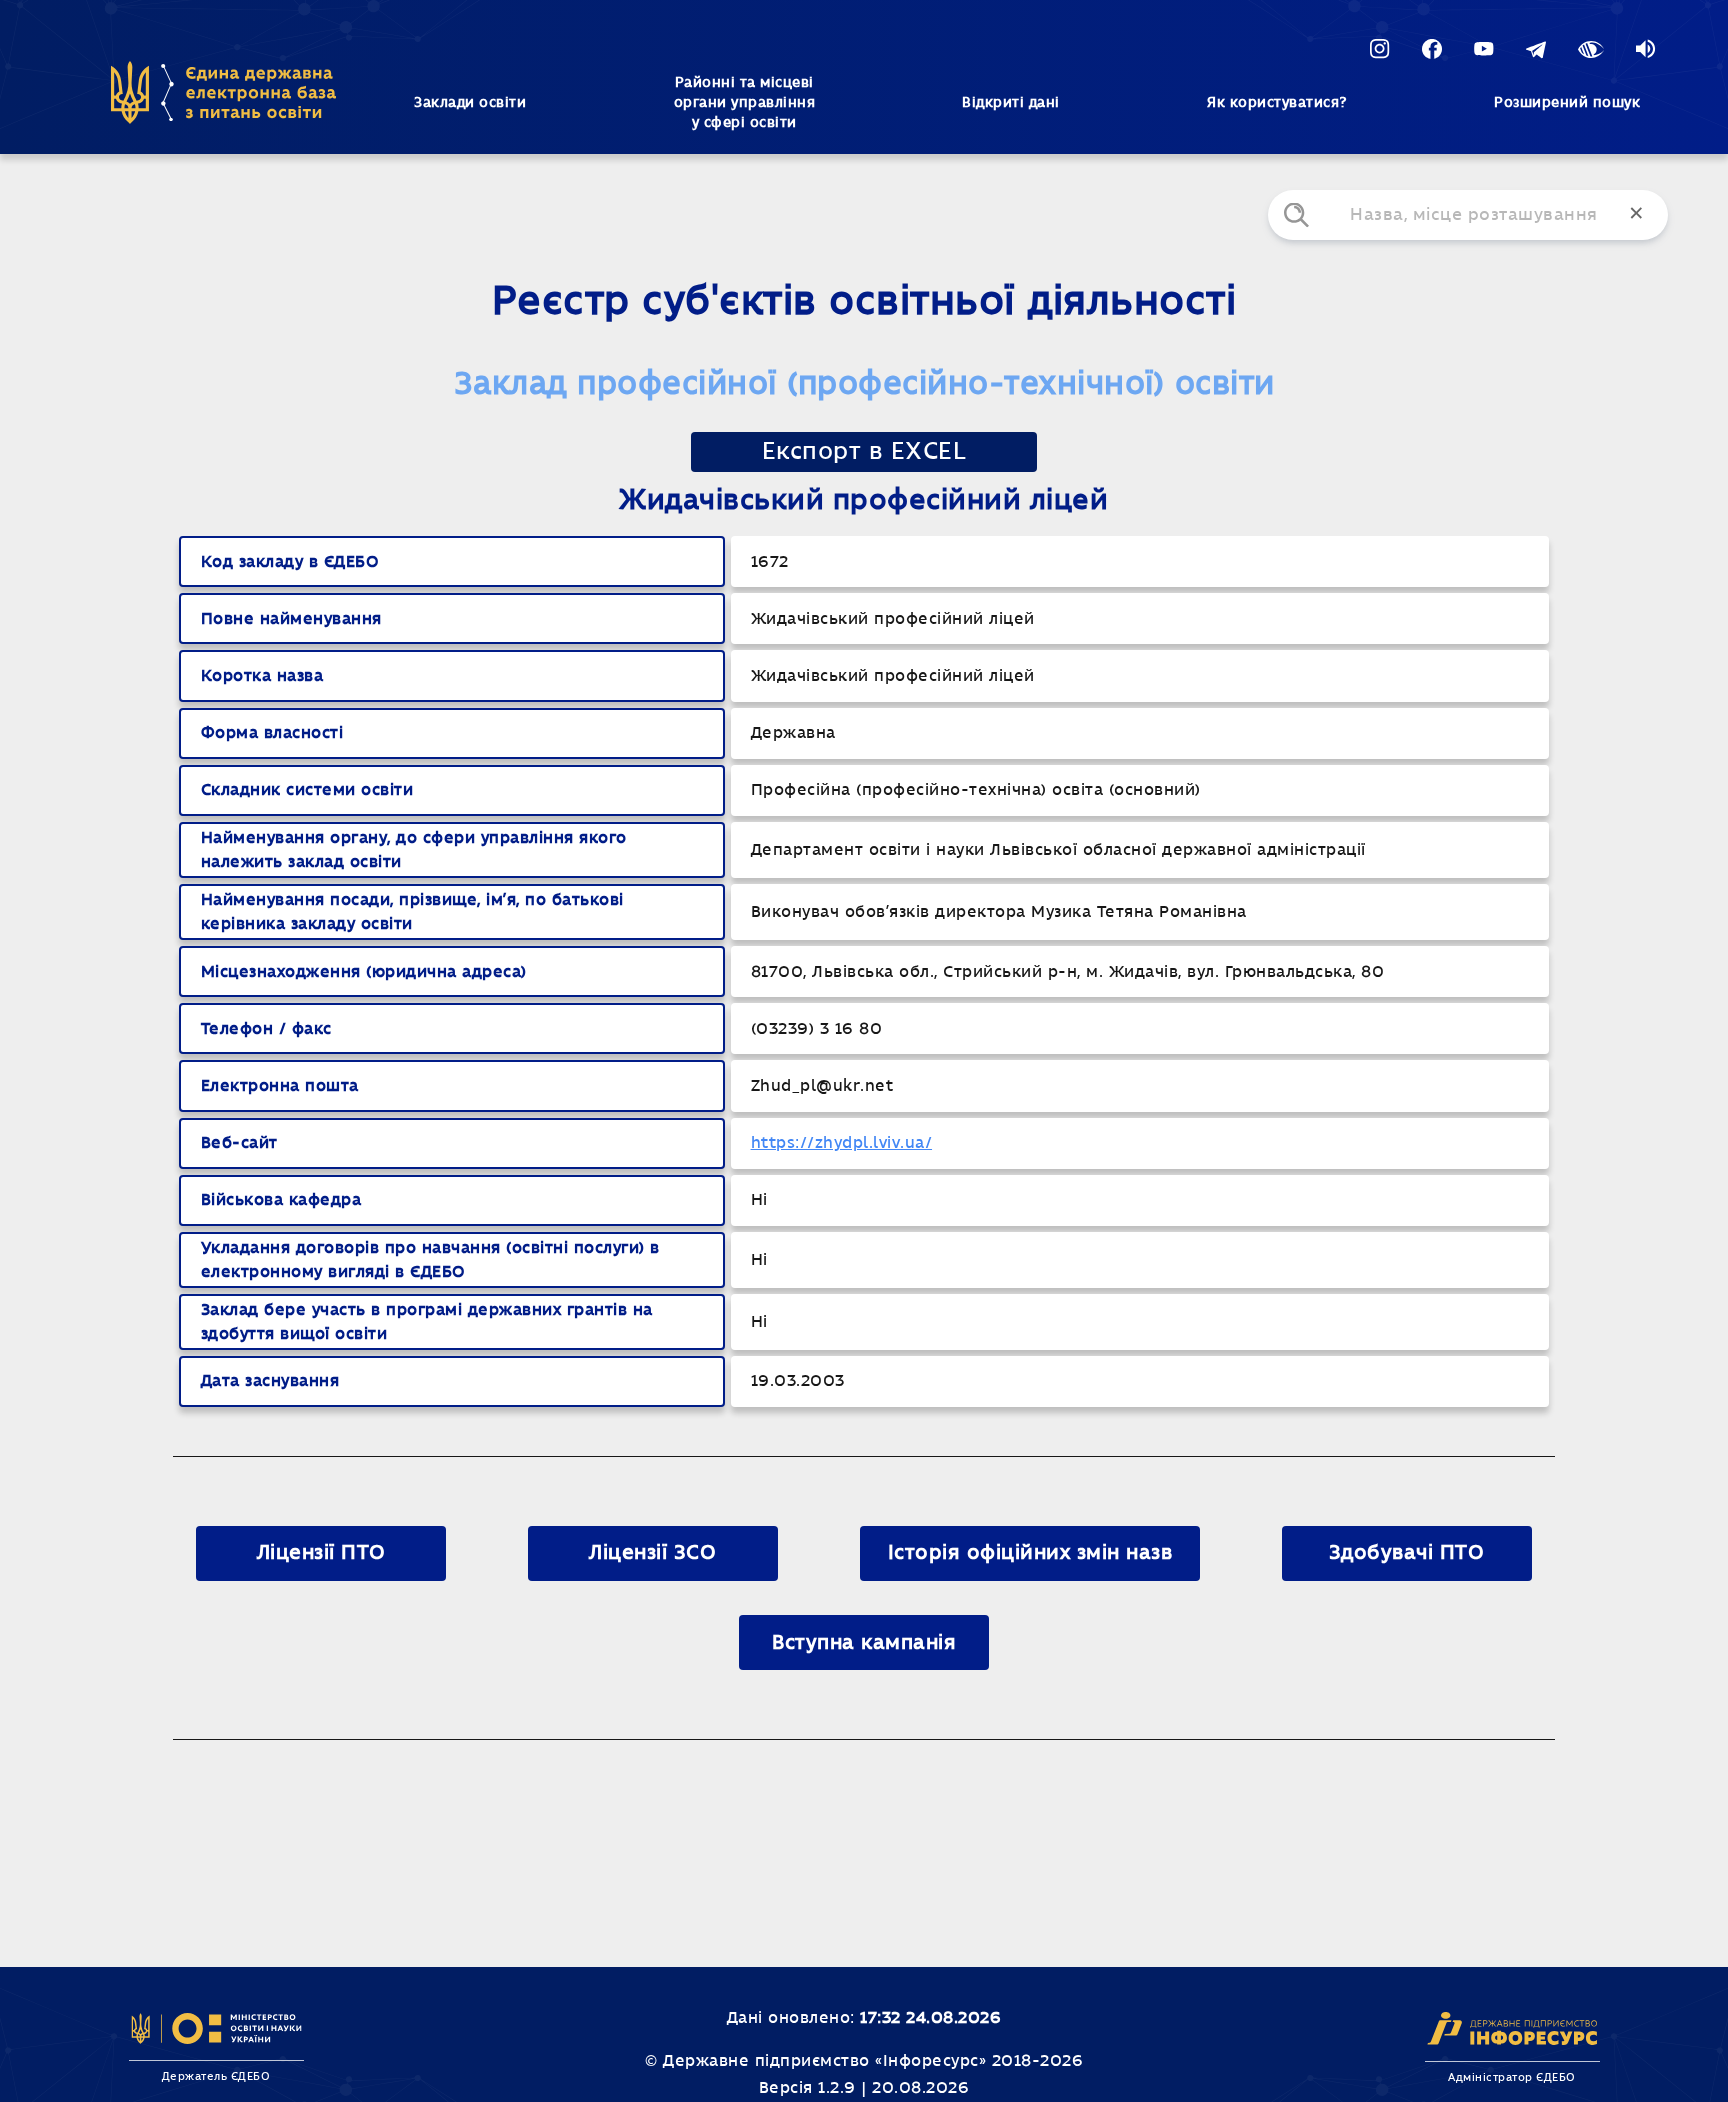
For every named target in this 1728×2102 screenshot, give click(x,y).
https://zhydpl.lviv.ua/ (842, 1143)
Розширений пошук (1567, 103)
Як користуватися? (1277, 103)
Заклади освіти (470, 103)
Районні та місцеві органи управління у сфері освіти (745, 103)
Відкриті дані (1011, 103)
